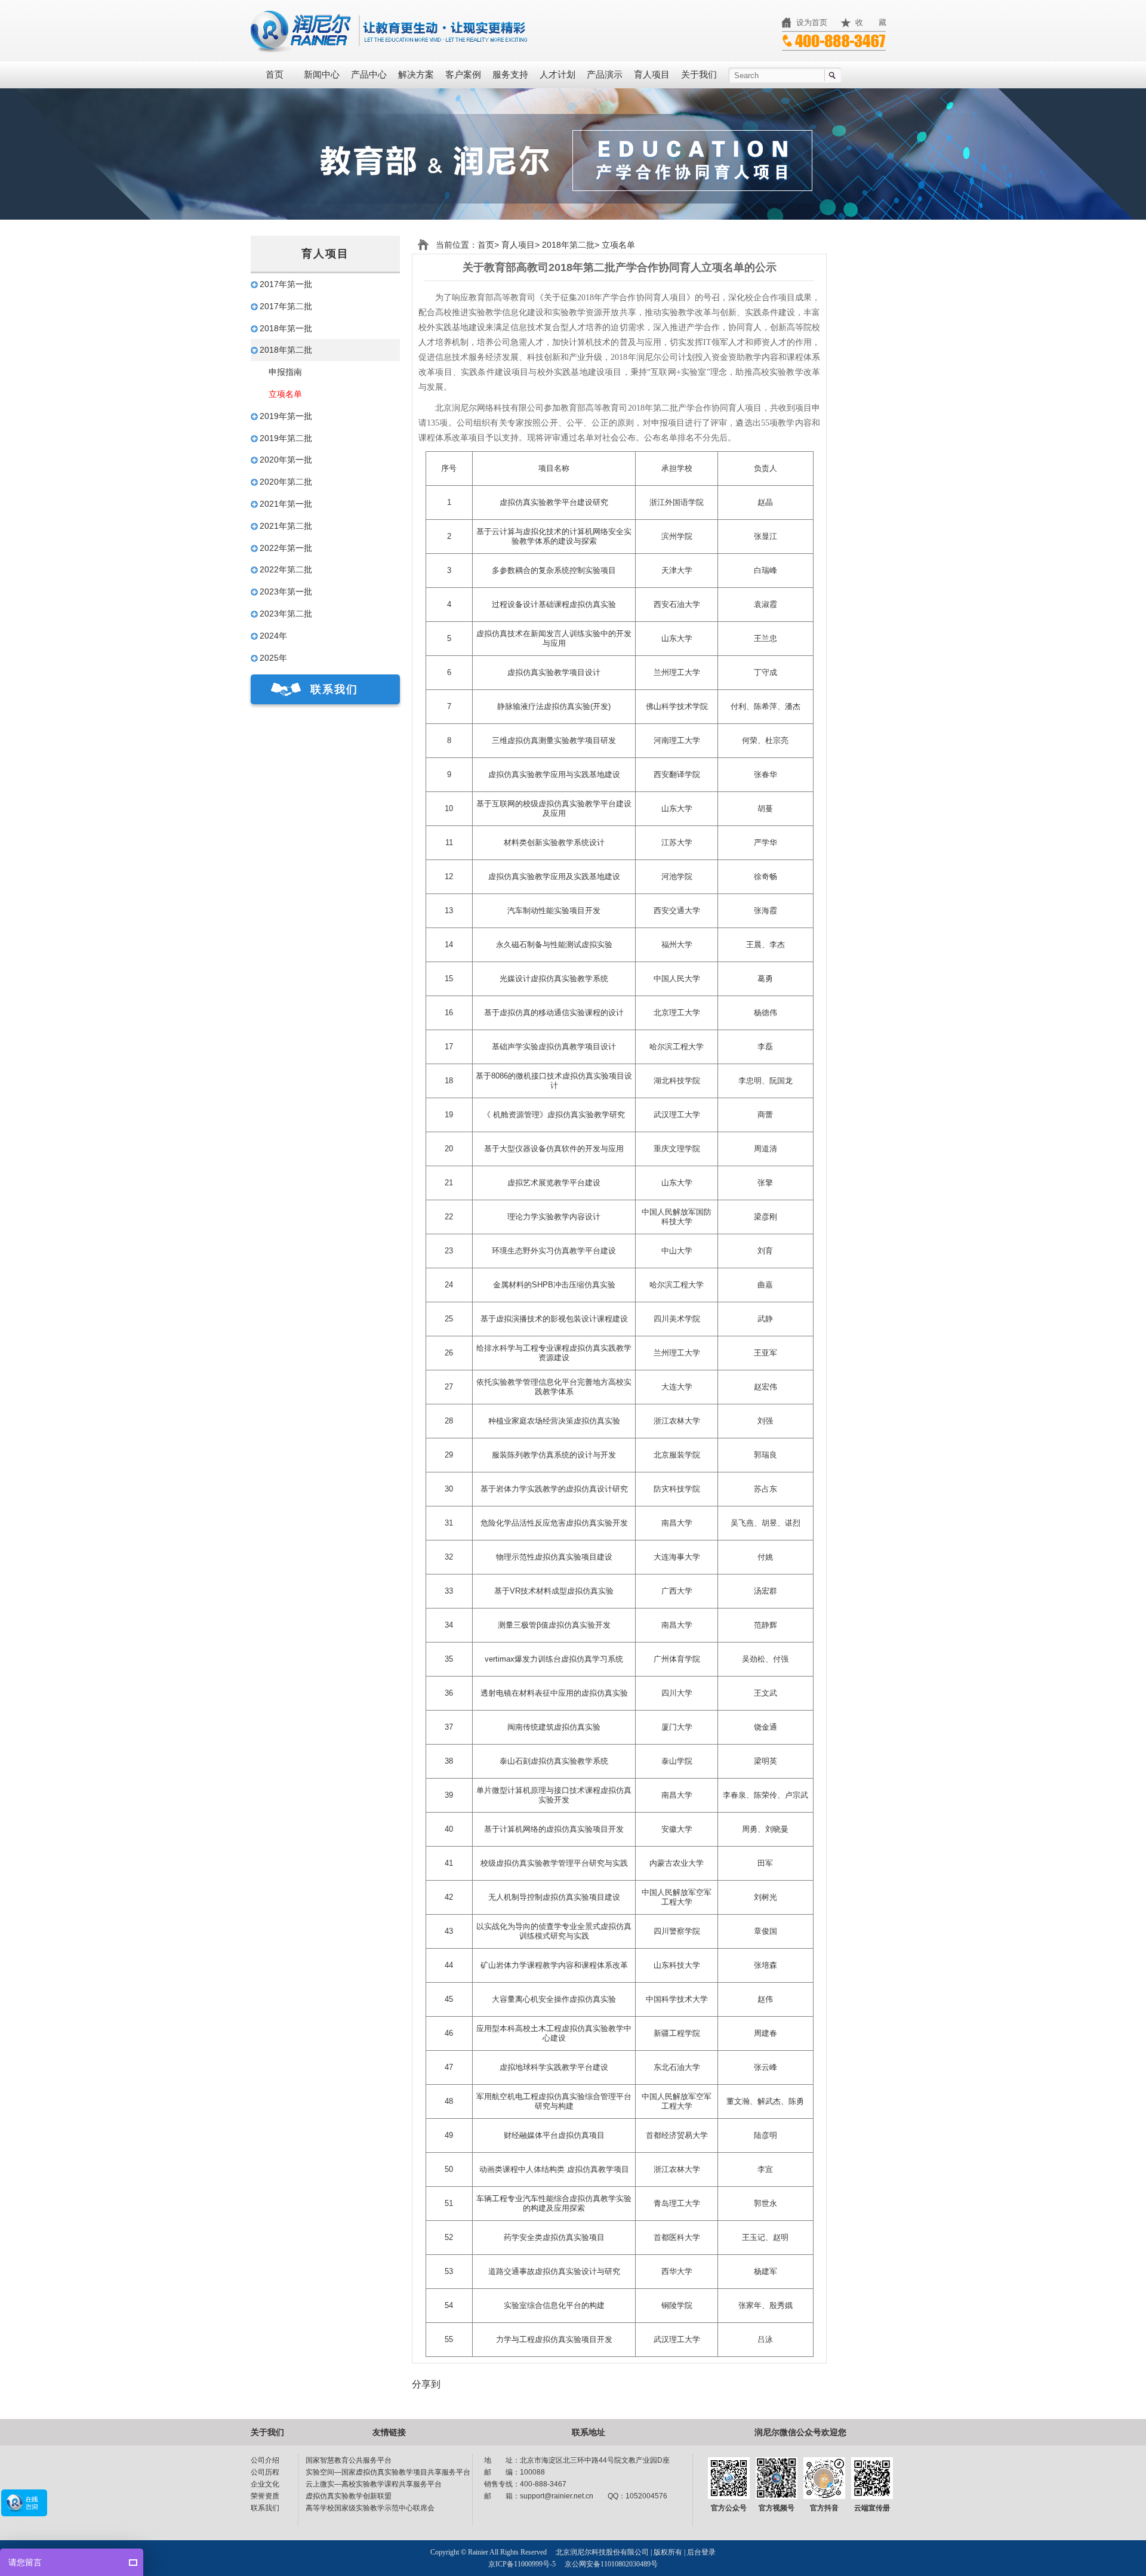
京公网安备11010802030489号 (611, 2564)
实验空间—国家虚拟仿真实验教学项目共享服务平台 (388, 2472)
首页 (275, 75)
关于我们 (699, 75)
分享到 (426, 2384)
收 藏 (871, 22)
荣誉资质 (265, 2496)
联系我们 (334, 689)
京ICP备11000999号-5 (522, 2564)
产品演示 (605, 75)
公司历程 (265, 2472)
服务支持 (510, 75)
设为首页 (812, 22)
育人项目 (652, 75)
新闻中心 (322, 75)
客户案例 (463, 75)
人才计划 (557, 75)
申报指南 (285, 372)
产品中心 (369, 75)
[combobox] (785, 75)
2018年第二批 (567, 245)
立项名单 (285, 394)
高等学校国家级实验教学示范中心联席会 (370, 2508)
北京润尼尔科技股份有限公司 (602, 2552)
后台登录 (701, 2552)
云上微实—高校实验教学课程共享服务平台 (374, 2484)
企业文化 (265, 2484)
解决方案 (416, 75)
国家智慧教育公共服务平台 (349, 2460)
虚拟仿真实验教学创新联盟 (349, 2496)
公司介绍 (265, 2460)
